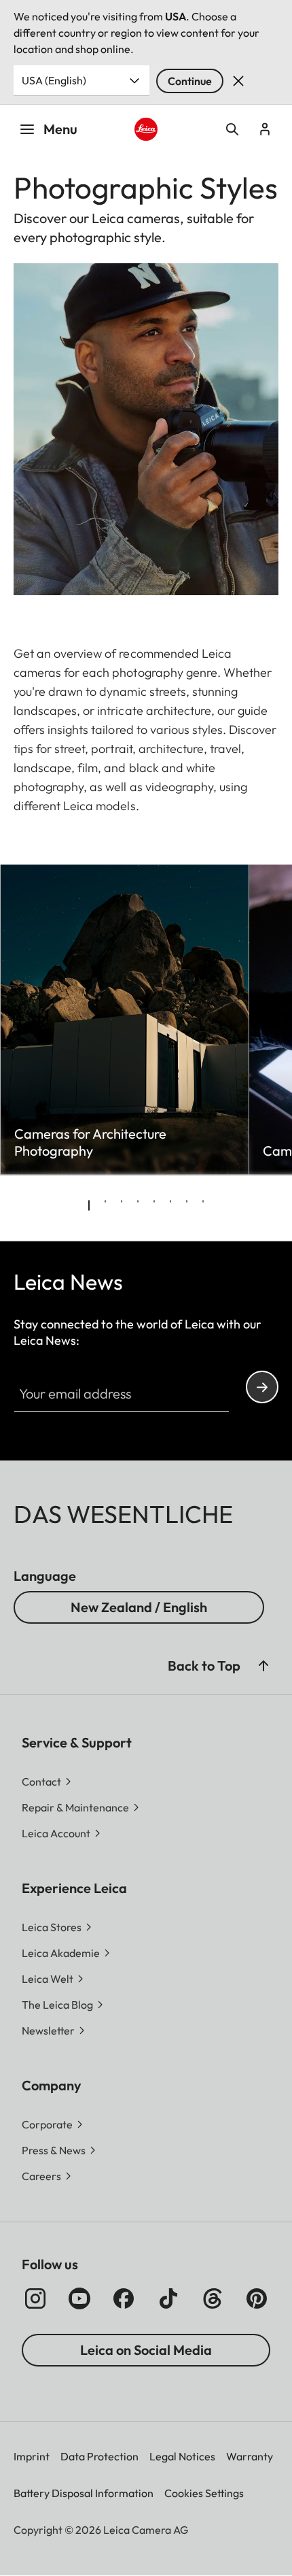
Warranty (250, 2456)
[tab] (89, 1205)
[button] (263, 1666)
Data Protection (99, 2456)
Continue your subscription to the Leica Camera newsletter (262, 1387)
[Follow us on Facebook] (124, 2298)
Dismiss (238, 81)
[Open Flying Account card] (265, 129)
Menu (60, 129)
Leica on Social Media (146, 2350)
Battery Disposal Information (84, 2493)
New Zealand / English (139, 1607)
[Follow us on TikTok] (168, 2298)
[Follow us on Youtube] (79, 2298)
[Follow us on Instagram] (35, 2298)
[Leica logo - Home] (146, 130)
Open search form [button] (232, 129)
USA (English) (54, 80)
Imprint (32, 2456)
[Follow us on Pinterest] (257, 2298)
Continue (190, 81)
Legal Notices (182, 2456)
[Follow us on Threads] (213, 2298)
